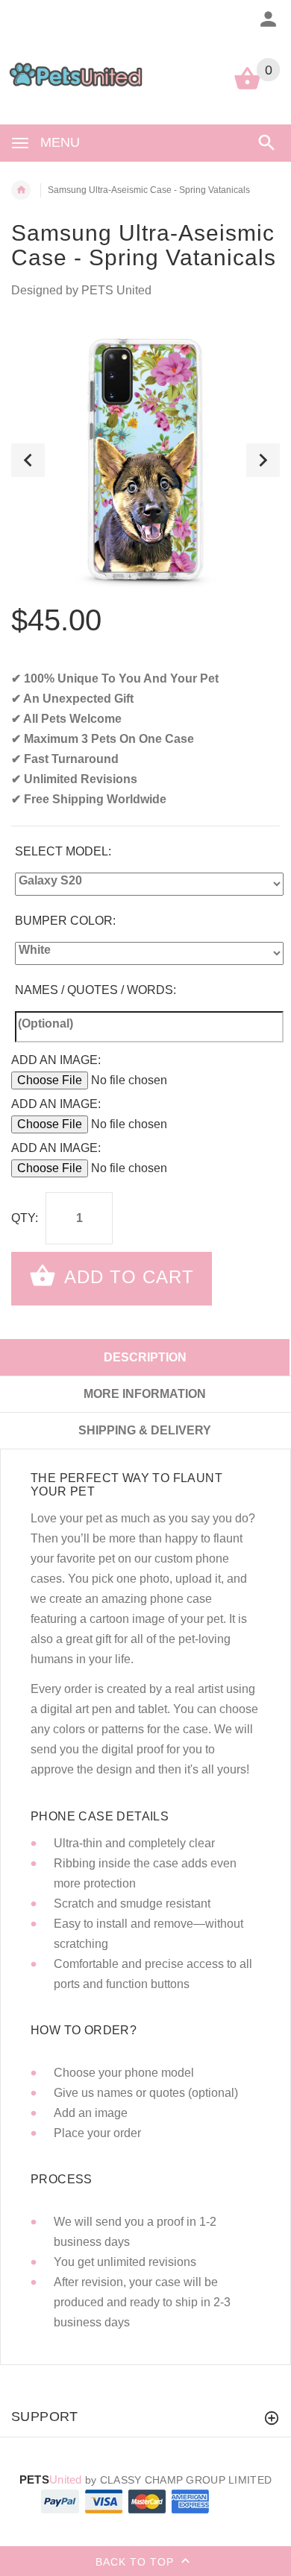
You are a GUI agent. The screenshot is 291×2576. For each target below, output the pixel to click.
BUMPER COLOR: (65, 921)
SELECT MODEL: (63, 851)
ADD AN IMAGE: (56, 1060)
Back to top (137, 2562)
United (51, 2480)
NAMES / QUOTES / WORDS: (96, 990)
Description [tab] (145, 1357)
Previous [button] (28, 460)
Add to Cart (126, 1277)
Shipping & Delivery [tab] (145, 1430)
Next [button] (263, 460)
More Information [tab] (145, 1394)
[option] (145, 460)
